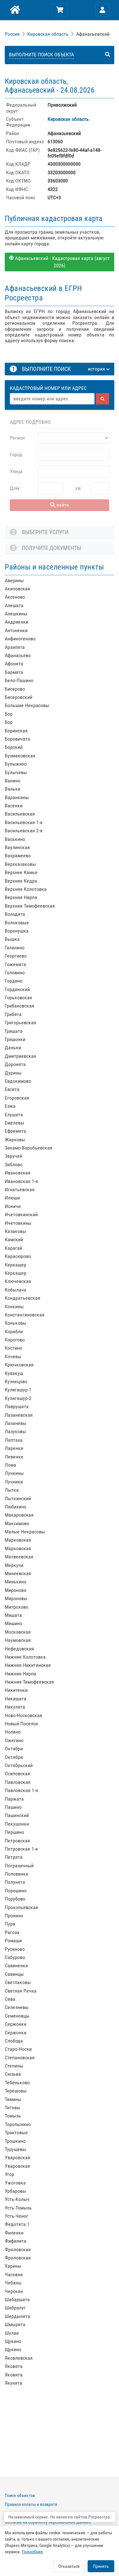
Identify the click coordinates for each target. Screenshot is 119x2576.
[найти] (102, 399)
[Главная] (14, 10)
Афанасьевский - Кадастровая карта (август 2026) (62, 262)
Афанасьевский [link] (93, 34)
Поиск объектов (20, 2495)
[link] (13, 34)
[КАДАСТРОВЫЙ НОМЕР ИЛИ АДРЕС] (60, 382)
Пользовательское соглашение (34, 2513)
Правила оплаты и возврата (31, 2504)
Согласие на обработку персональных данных (48, 2522)
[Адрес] (52, 399)
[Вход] (102, 10)
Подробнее (32, 2552)
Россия (12, 34)
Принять (101, 2566)
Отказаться (69, 2566)
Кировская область (48, 34)
